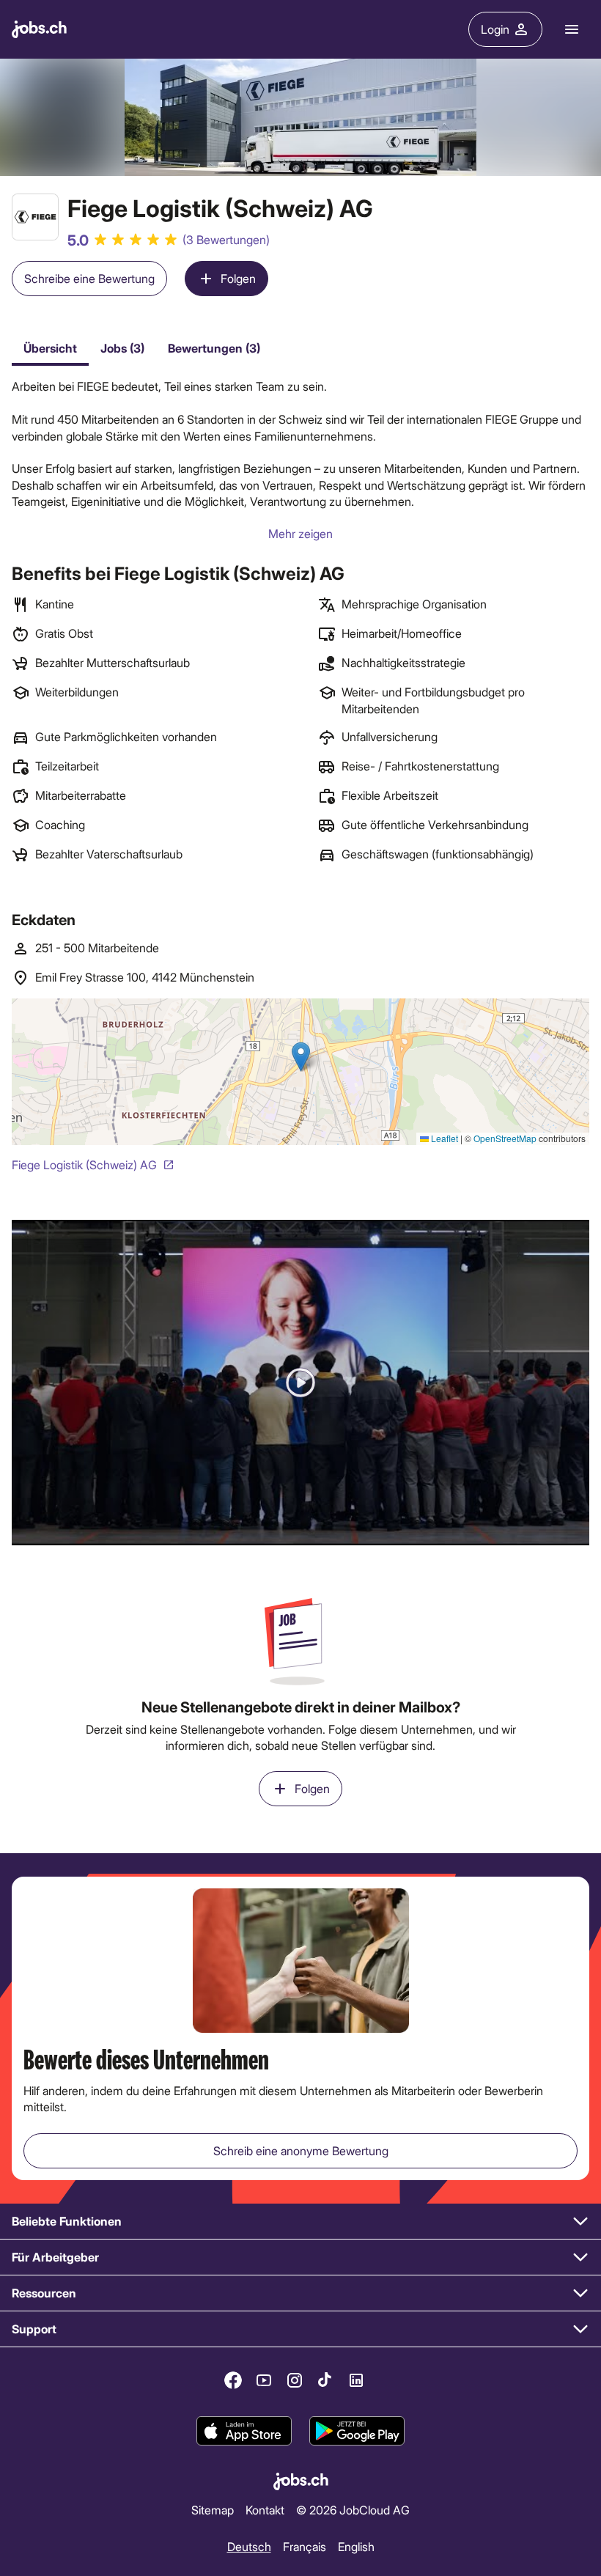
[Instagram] (295, 2380)
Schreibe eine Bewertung (89, 278)
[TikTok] (325, 2380)
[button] (300, 1382)
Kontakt (265, 2510)
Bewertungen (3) (214, 348)
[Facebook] (233, 2380)
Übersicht (50, 348)
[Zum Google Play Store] (357, 2431)
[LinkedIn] (356, 2380)
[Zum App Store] (244, 2431)
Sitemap (213, 2510)
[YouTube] (264, 2380)
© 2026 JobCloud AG (353, 2510)
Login (495, 29)
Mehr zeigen (300, 533)
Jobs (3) (122, 348)
